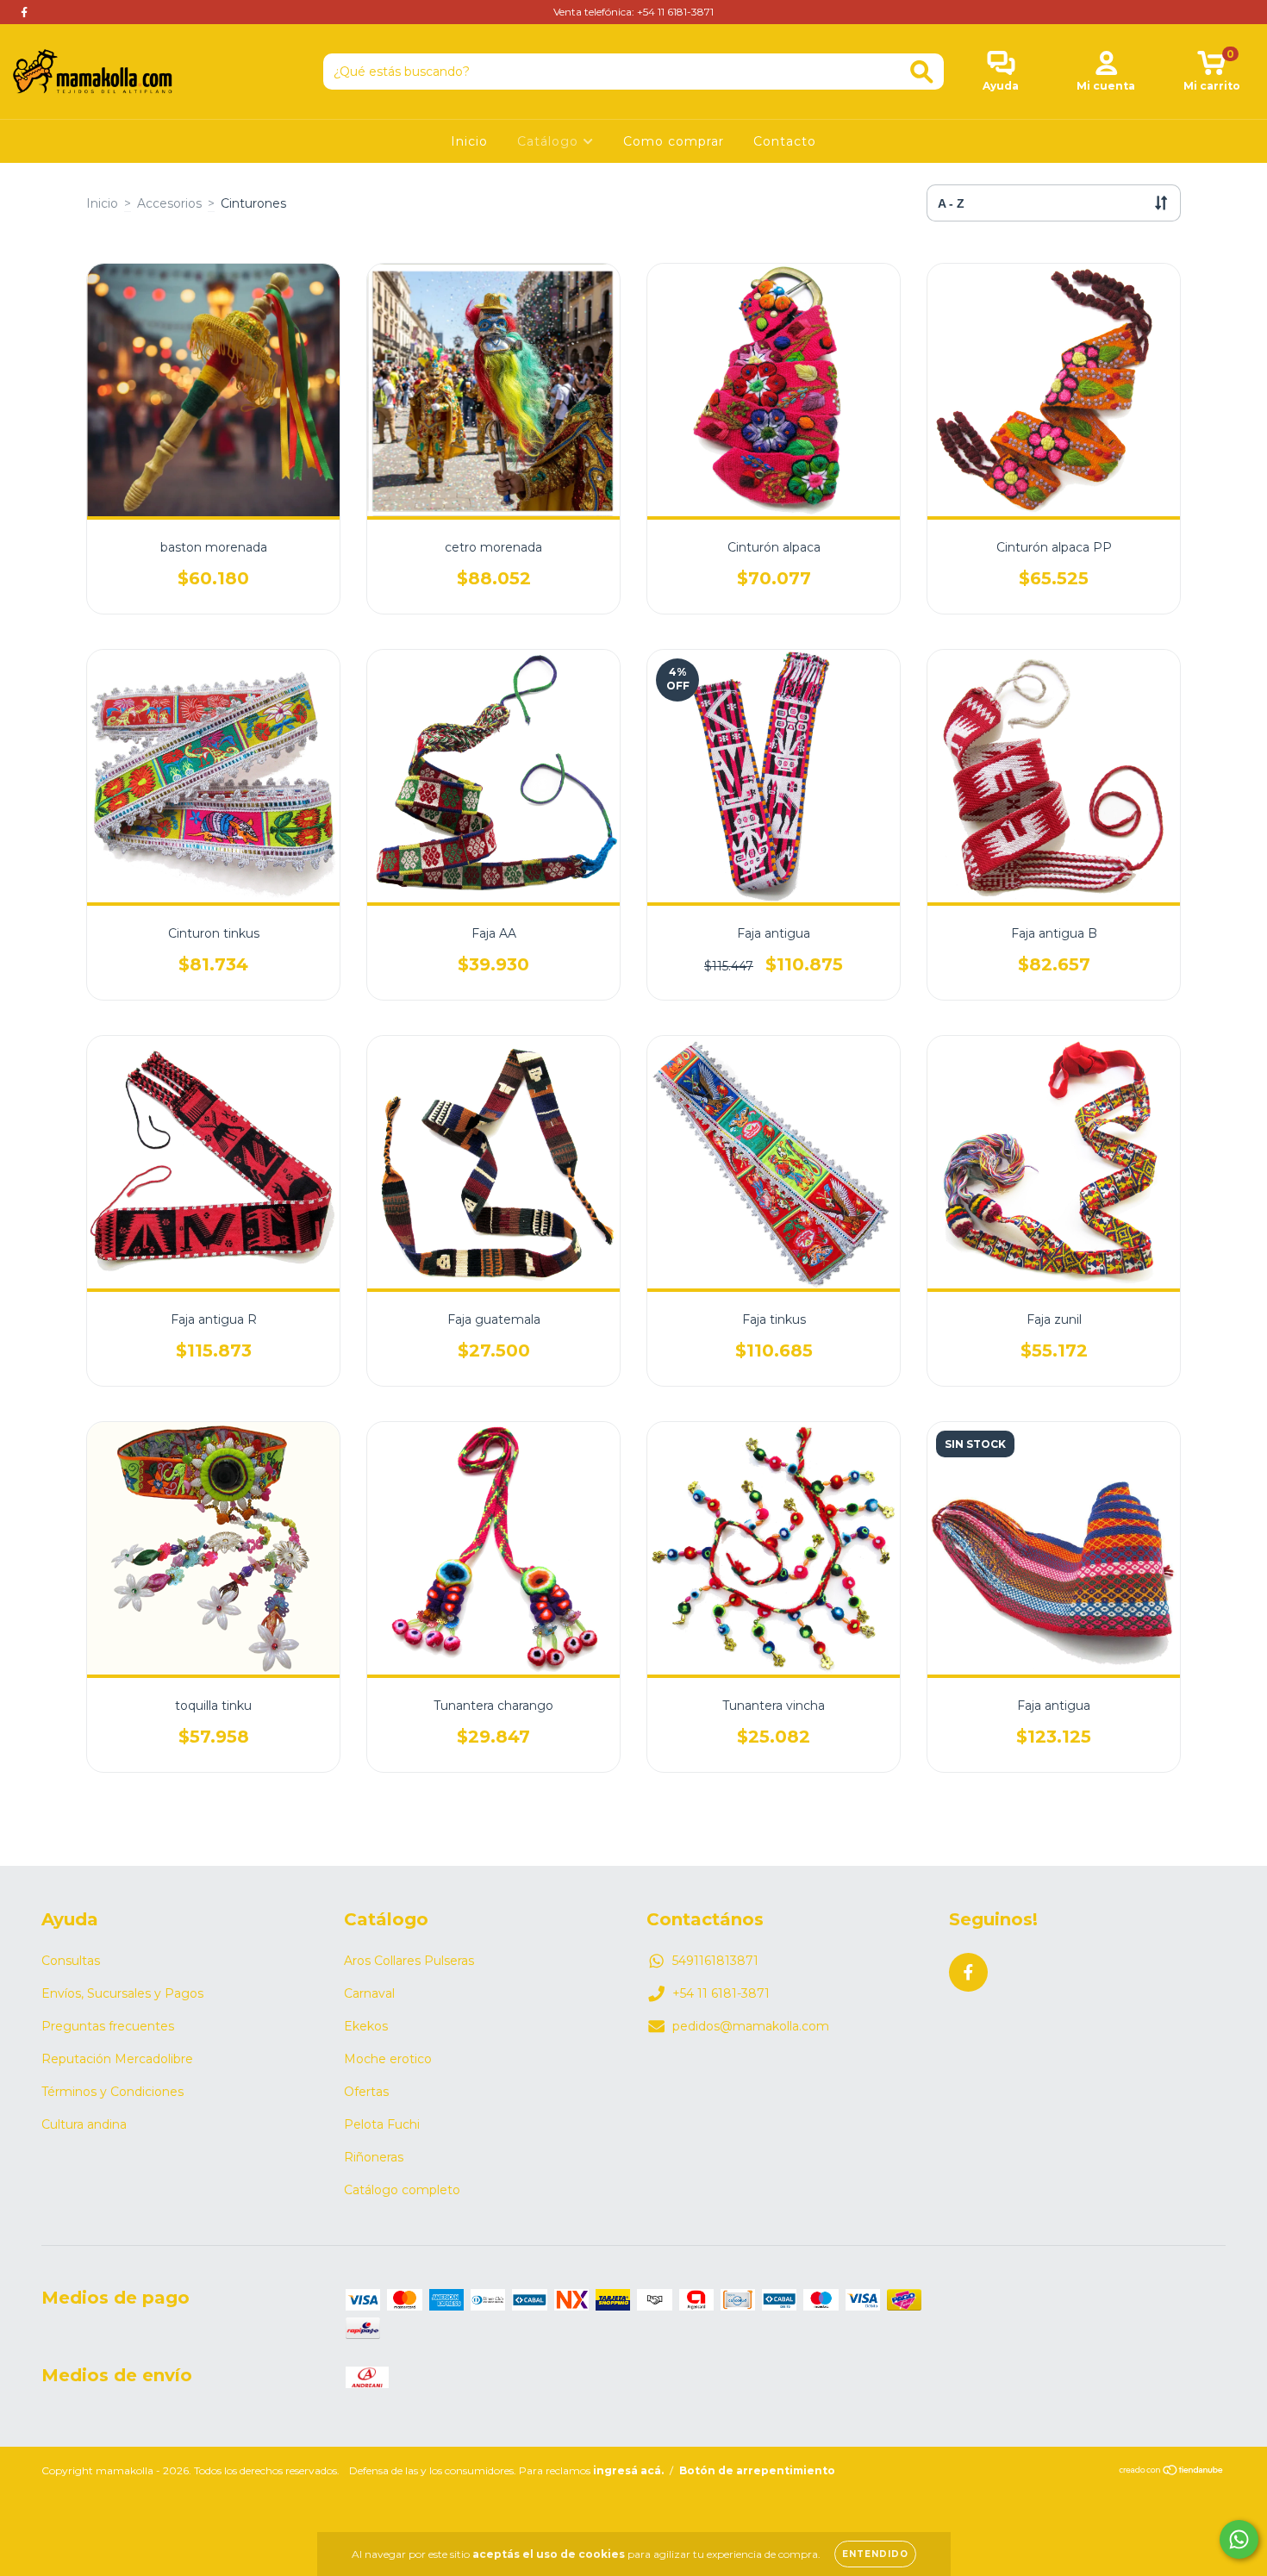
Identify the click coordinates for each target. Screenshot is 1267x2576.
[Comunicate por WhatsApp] (1239, 2539)
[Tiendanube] (1172, 2472)
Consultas (71, 1961)
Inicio (469, 141)
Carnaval (369, 1993)
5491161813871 (715, 1961)
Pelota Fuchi (382, 2124)
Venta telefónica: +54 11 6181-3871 (633, 12)
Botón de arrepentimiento (757, 2470)
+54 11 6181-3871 (721, 1993)
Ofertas (366, 2092)
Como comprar (674, 141)
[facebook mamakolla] (24, 12)
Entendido (875, 2554)
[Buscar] (922, 72)
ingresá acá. (628, 2470)
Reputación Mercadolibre (117, 2059)
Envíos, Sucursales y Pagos (122, 1993)
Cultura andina (84, 2124)
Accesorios (169, 203)
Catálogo (550, 141)
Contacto (785, 141)
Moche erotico (388, 2059)
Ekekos (366, 2026)
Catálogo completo (402, 2190)
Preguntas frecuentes (108, 2026)
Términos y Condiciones (112, 2092)
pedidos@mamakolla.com (751, 2026)
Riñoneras (374, 2157)
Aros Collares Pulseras (409, 1961)
